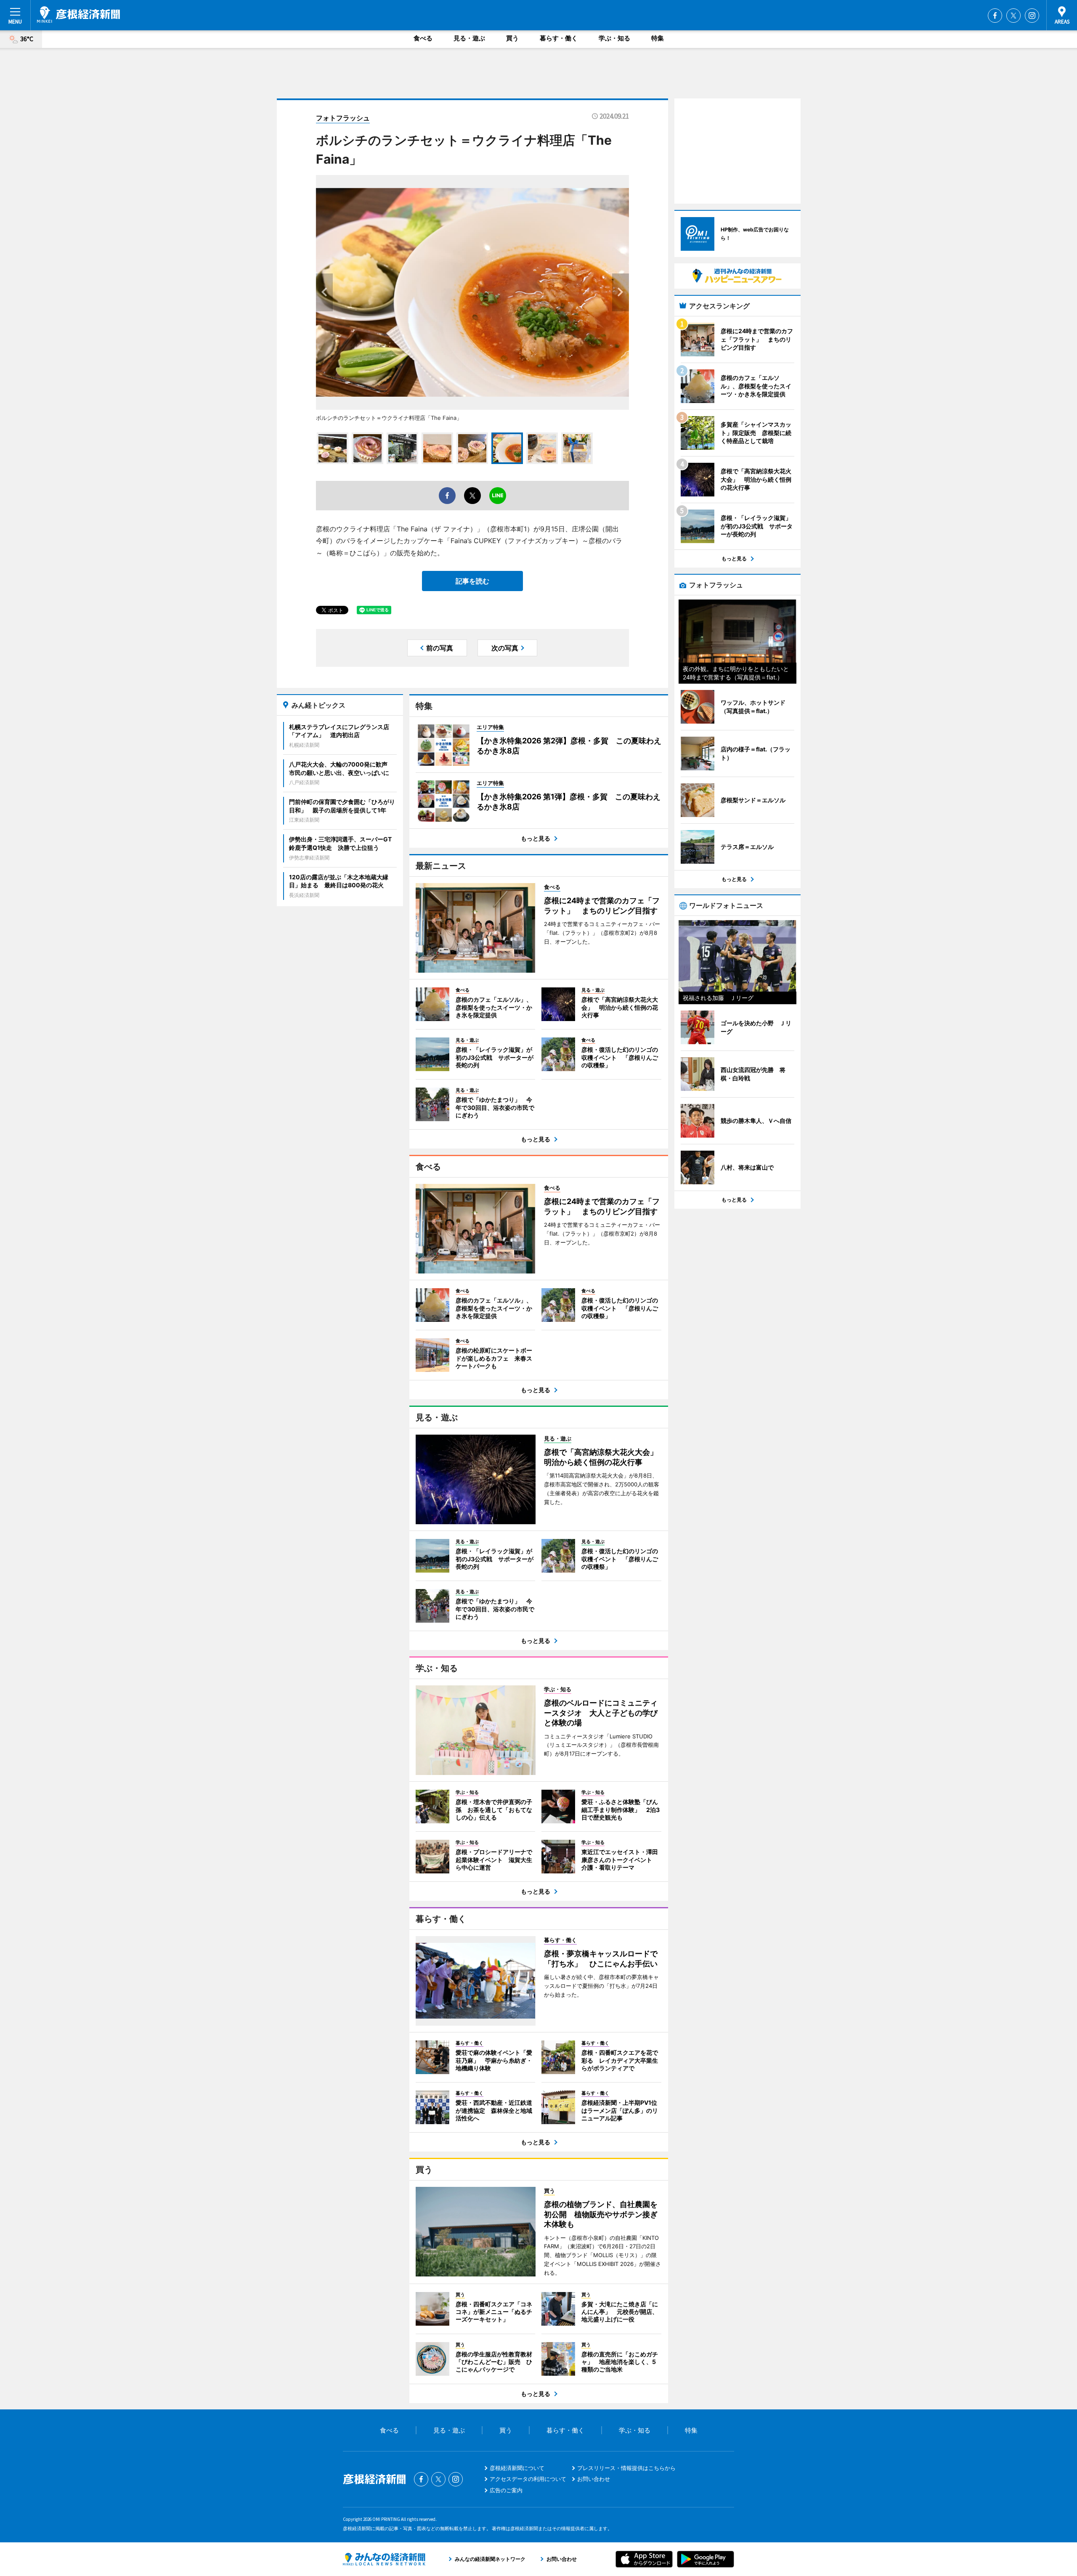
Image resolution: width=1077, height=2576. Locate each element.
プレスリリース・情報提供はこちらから (626, 2468)
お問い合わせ (594, 2479)
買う (512, 38)
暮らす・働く (559, 38)
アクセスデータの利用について (528, 2479)
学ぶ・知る (614, 38)
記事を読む (472, 581)
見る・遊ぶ (469, 38)
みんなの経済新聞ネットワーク (384, 2559)
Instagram (1032, 16)
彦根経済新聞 (78, 15)
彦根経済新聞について (517, 2468)
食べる (423, 38)
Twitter (1013, 16)
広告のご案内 (506, 2490)
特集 (658, 38)
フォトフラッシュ (343, 118)
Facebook (995, 16)
